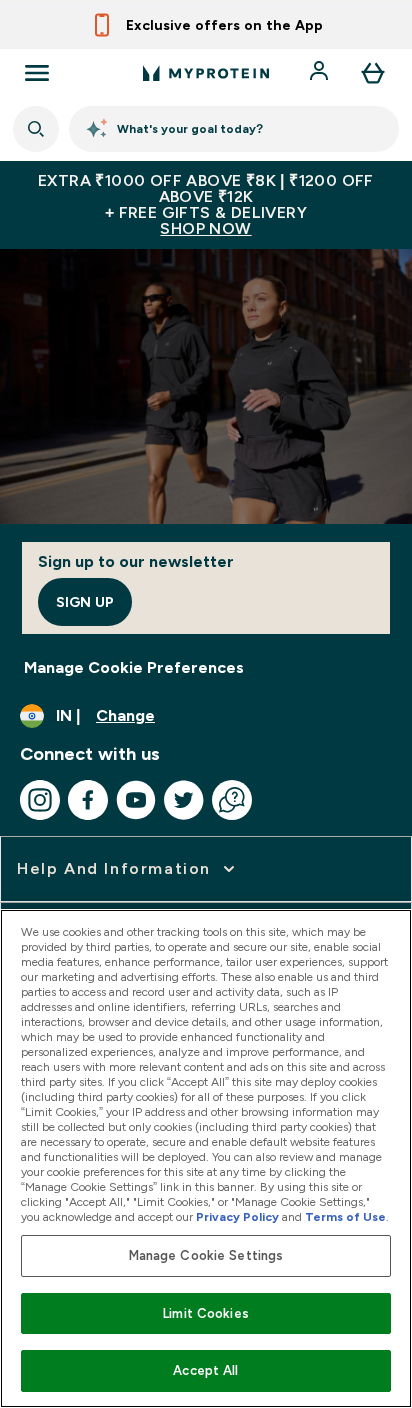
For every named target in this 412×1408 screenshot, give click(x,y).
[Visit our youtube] (136, 800)
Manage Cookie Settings (206, 1255)
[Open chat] (232, 800)
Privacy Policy (237, 1217)
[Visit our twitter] (184, 800)
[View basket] (373, 73)
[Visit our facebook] (88, 800)
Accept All (205, 1370)
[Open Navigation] (37, 73)
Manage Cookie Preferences (134, 667)
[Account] (321, 73)
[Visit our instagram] (40, 800)
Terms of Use (345, 1217)
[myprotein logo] (206, 73)
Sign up (85, 602)
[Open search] (36, 129)
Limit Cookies (206, 1313)
